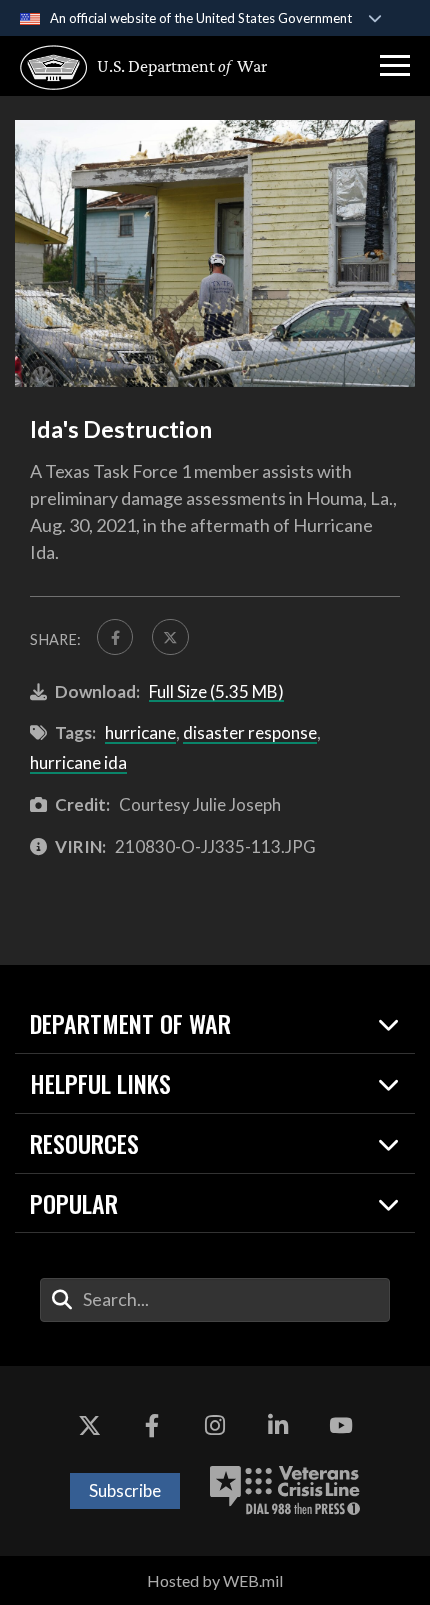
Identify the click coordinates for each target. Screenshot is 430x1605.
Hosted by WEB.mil (215, 1580)
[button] (395, 66)
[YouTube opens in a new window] (341, 1426)
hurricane (140, 732)
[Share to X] (170, 637)
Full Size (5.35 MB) (216, 691)
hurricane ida (78, 762)
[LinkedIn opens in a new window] (278, 1426)
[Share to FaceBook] (115, 637)
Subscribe (125, 1490)
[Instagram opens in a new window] (215, 1426)
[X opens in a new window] (89, 1426)
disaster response (250, 732)
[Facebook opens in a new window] (152, 1426)
